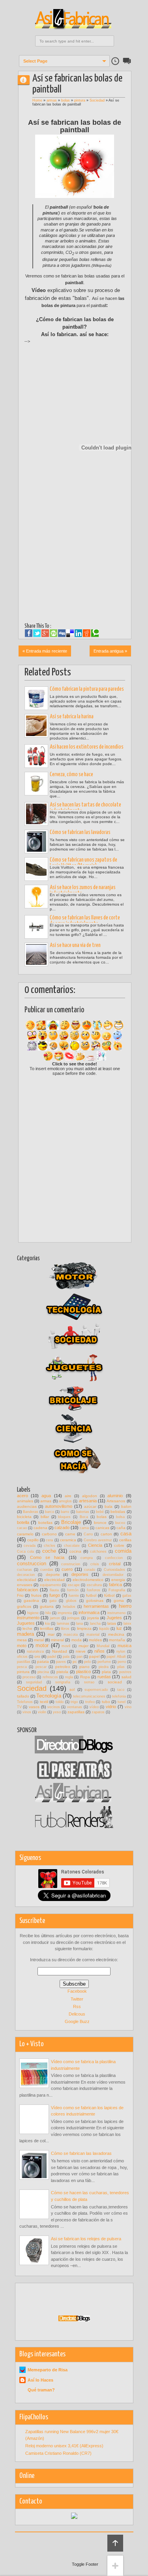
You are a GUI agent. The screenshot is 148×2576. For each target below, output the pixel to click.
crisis (95, 1564)
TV (19, 1707)
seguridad (34, 1682)
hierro (125, 1606)
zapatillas (76, 1712)
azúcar (90, 1506)
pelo (87, 1662)
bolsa (120, 1517)
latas (112, 1623)
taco (121, 1690)
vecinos (54, 1707)
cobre (119, 1545)
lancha (95, 1624)
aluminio (115, 1496)
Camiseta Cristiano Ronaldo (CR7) (58, 2453)
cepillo (33, 1540)
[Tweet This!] (37, 633)
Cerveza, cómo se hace (71, 775)
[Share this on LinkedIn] (78, 633)
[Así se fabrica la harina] (36, 726)
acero (22, 1496)
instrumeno (116, 1613)
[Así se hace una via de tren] (36, 954)
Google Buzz (77, 2021)
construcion (71, 1564)
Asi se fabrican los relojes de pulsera (86, 2239)
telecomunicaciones (89, 1696)
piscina (43, 1672)
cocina (75, 1551)
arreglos (65, 1501)
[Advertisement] (86, 357)
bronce (100, 1523)
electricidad (54, 1580)
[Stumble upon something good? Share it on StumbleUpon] (53, 633)
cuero (67, 1569)
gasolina (31, 1601)
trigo (74, 1702)
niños (99, 1651)
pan (80, 1657)
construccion (32, 1564)
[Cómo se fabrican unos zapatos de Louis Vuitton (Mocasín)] (36, 869)
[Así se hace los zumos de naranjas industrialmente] (36, 897)
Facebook (77, 1991)
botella (23, 1522)
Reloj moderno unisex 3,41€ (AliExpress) (64, 2446)
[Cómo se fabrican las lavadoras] (36, 841)
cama (84, 1528)
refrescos (50, 1677)
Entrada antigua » (110, 651)
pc (75, 1662)
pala (66, 1657)
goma (119, 1601)
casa (126, 1534)
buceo (120, 1523)
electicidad (27, 1580)
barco (50, 1512)
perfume (104, 1662)
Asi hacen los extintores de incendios (87, 747)
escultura (94, 1585)
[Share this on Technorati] (95, 633)
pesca (22, 1667)
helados (69, 1607)
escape (74, 1585)
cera (49, 1540)
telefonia (119, 1696)
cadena (40, 1528)
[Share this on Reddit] (87, 633)
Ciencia (95, 1545)
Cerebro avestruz (98, 1540)
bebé (100, 1512)
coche (49, 1551)
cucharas (24, 1570)
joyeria (93, 1618)
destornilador (113, 1575)
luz (119, 1628)
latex (127, 1624)
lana (80, 1624)
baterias (83, 1512)
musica (125, 1646)
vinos (27, 1712)
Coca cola (26, 1552)
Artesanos (116, 1501)
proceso (29, 1677)
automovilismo (59, 1506)
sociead (115, 1682)
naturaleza (35, 1651)
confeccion (114, 1558)
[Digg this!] (62, 633)
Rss (77, 2006)
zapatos (98, 1712)
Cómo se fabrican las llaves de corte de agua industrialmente (85, 921)
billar (45, 1517)
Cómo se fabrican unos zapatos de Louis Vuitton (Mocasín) (83, 863)
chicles (50, 1546)
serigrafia (63, 1682)
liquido (104, 1629)
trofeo (90, 1702)
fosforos (94, 1590)
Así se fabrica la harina (72, 717)
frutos (36, 1595)
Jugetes (114, 1618)
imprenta (65, 1613)
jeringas (73, 1618)
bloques (64, 1517)
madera (25, 1634)
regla (69, 1677)
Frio (20, 1595)
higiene (33, 1613)
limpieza (84, 1628)
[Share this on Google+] (45, 633)
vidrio (111, 1707)
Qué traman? (41, 2390)
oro (37, 1656)
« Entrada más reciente (45, 651)
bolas (66, 100)
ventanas (75, 1707)
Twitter (77, 1999)
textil (44, 1702)
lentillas (47, 1628)
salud (126, 1677)
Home (37, 100)
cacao (22, 1528)
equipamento (50, 1585)
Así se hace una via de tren (75, 945)
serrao (89, 1682)
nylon (121, 1651)
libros (65, 1629)
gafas (127, 1596)
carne (70, 1534)
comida (123, 1551)
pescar (41, 1667)
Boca (84, 1517)
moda (77, 1640)
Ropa (85, 1677)
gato (53, 1601)
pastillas (24, 1662)
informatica (89, 1613)
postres (125, 1672)
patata (43, 1662)
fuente (74, 1596)
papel (94, 1656)
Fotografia (117, 1590)
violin (42, 1712)
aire (68, 1496)
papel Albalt (116, 1657)
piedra (104, 1667)
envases (25, 1585)
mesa (22, 1640)
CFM (27, 80)
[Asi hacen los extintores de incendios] (36, 756)
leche (27, 1628)
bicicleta (24, 1517)
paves (61, 1662)
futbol (91, 1595)
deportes (80, 1574)
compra (87, 1558)
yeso (57, 1712)
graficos (24, 1606)
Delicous (77, 2014)
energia (118, 1580)
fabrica (115, 1585)
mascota (71, 1635)
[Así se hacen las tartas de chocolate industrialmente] (36, 814)
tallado (23, 1696)
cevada (30, 1546)
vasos (34, 1707)
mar (51, 1634)
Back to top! (115, 2543)
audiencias (27, 1506)
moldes (95, 1640)
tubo (106, 1702)
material (93, 1635)
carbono (49, 1534)
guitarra (47, 1606)
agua (46, 1496)
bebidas (118, 1512)
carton (106, 1534)
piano (84, 1667)
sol (72, 1689)
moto (22, 1646)
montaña (117, 1640)
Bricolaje (71, 1522)
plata (106, 1672)
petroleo (63, 1667)
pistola (62, 1672)
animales (25, 1501)
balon (126, 1506)
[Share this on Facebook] (29, 633)
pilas (121, 1667)
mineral (57, 1640)
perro (122, 1662)
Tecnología (49, 1696)
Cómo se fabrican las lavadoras (80, 832)
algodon (90, 1496)
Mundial (103, 1646)
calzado (62, 1527)
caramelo (25, 1534)
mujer (83, 1646)
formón (73, 1590)
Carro (88, 1534)
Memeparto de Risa (48, 2370)
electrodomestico (88, 1580)
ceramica (68, 1540)
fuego (55, 1595)
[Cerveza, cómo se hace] (36, 784)
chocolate (72, 1546)
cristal (115, 1564)
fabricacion (27, 1590)
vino (128, 1707)
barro (65, 1512)
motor (42, 1645)
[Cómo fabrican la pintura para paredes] (36, 698)
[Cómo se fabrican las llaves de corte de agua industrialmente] (36, 927)
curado (90, 1570)
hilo (48, 1613)
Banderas (31, 1512)
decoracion (26, 1575)
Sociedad (97, 100)
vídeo (94, 1707)
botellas (45, 1523)
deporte (53, 1575)
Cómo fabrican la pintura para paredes (87, 689)
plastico (83, 1672)
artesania (88, 1501)
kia (47, 1624)
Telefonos (25, 1702)
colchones (98, 1552)
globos (71, 1601)
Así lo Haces (40, 2380)
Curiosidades (114, 1570)
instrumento (28, 1618)
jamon (55, 1618)
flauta (54, 1590)
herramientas (96, 1606)
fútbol (109, 1595)
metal (39, 1640)
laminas (63, 1624)
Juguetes (26, 1623)
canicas (102, 1528)
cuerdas (47, 1570)
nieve (81, 1651)
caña (121, 1528)
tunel (122, 1702)
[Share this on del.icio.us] (70, 633)
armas (52, 100)
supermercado (96, 1690)
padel (52, 1657)
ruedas (104, 1677)
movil (66, 1646)
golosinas (95, 1601)
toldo (60, 1702)
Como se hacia (47, 1557)
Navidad (60, 1651)
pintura (80, 100)
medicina (116, 1634)
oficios (22, 1657)
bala (109, 1506)
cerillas (125, 1540)
